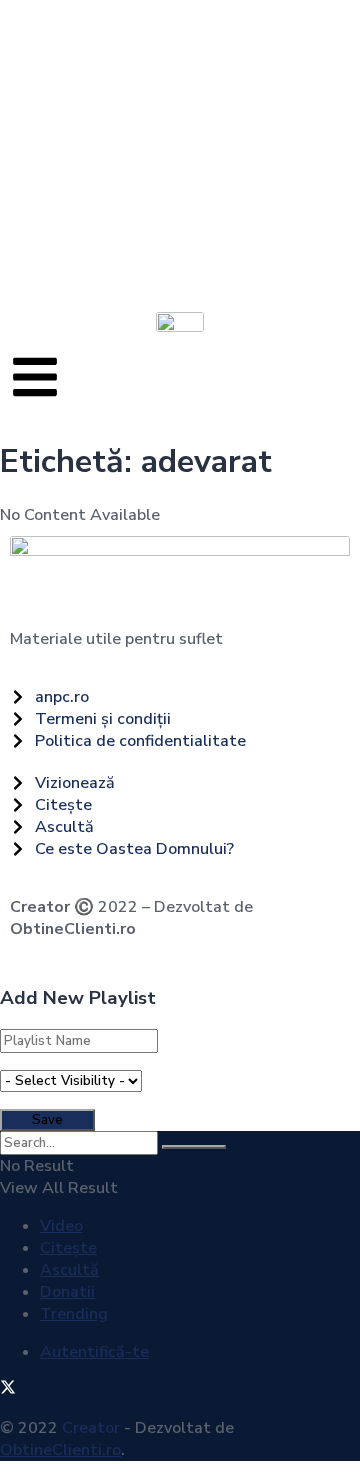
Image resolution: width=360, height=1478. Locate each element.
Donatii (67, 1292)
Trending (74, 1314)
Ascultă (69, 1270)
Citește (68, 1248)
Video (61, 1226)
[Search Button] (194, 1147)
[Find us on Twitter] (8, 1390)
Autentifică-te (94, 1352)
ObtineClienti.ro (73, 929)
